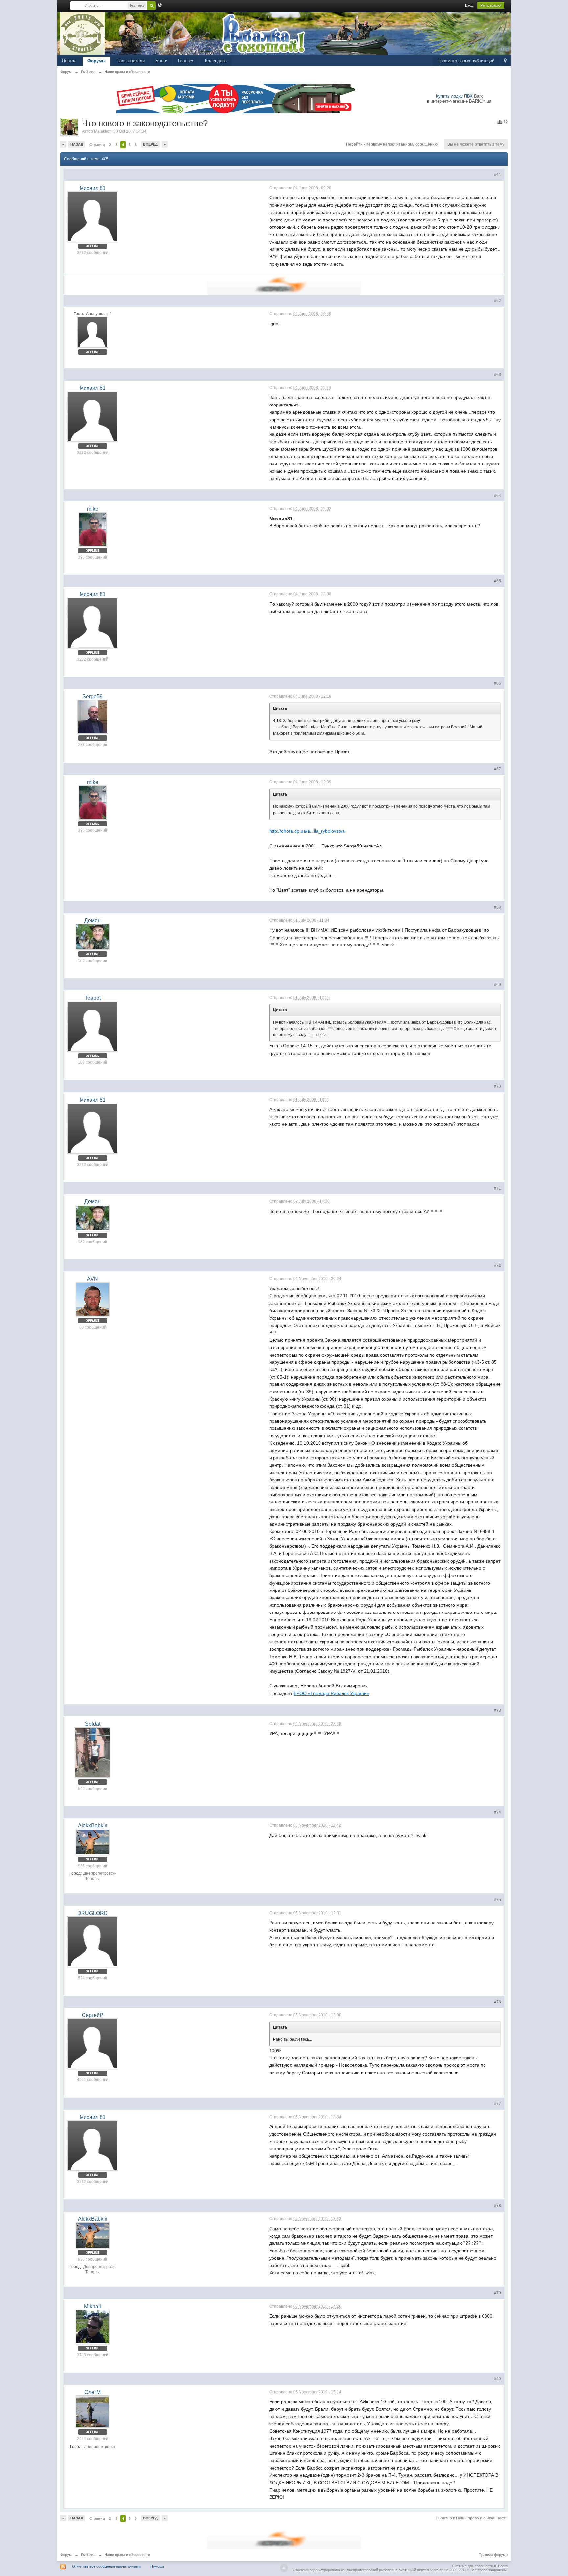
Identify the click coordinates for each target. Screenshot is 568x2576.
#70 (497, 1086)
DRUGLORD (93, 1913)
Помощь (157, 2566)
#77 (497, 2104)
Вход (469, 5)
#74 (497, 1812)
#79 (497, 2293)
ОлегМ (93, 2392)
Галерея (186, 61)
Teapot (93, 998)
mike (93, 509)
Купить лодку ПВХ (454, 96)
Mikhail (93, 2306)
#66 (497, 683)
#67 (497, 769)
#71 (497, 1188)
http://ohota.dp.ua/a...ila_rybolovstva (307, 831)
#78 (497, 2206)
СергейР (93, 2015)
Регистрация (491, 5)
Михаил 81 (93, 188)
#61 (497, 175)
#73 (497, 1710)
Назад (77, 144)
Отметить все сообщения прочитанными (106, 2566)
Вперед (150, 144)
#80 (497, 2379)
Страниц (97, 145)
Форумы (96, 61)
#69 (497, 985)
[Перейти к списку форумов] (83, 33)
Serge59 (93, 696)
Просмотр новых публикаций (466, 61)
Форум (66, 2555)
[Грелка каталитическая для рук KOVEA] (284, 285)
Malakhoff (103, 131)
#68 (497, 907)
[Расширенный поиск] (160, 5)
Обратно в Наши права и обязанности (472, 2518)
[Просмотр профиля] (93, 217)
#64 (497, 496)
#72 (497, 1265)
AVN (93, 1279)
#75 (497, 1900)
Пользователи (130, 61)
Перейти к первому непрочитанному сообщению (392, 144)
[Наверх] (284, 2568)
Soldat (93, 1724)
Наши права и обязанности (127, 2555)
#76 (497, 2002)
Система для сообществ (473, 2566)
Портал (69, 61)
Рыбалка (88, 2555)
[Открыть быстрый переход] (505, 61)
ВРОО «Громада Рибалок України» (331, 1693)
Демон (93, 921)
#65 (497, 581)
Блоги (161, 61)
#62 (497, 301)
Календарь (216, 61)
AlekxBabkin (93, 1826)
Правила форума (493, 2555)
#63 (497, 375)
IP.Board (501, 2566)
